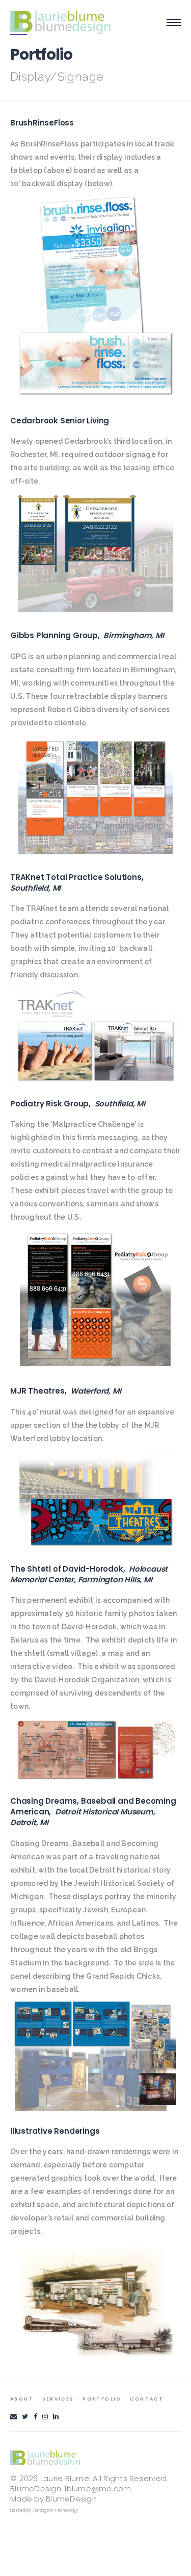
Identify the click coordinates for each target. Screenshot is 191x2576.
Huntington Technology (55, 2510)
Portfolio (102, 2399)
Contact (147, 2399)
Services (58, 2399)
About (22, 2399)
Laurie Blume (65, 2478)
